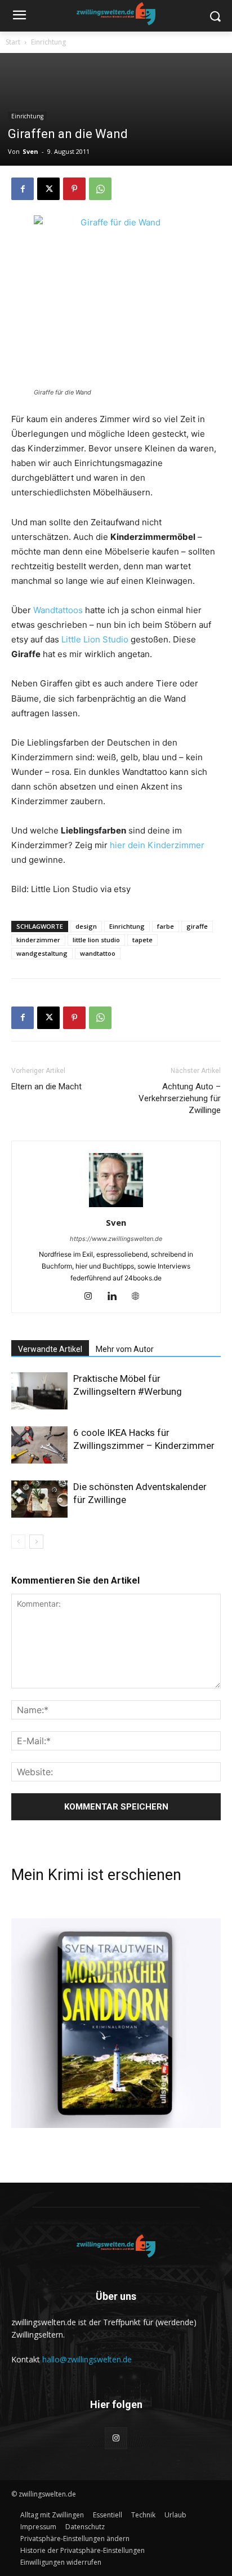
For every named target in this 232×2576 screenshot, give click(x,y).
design (86, 926)
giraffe (197, 926)
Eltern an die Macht (46, 1087)
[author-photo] (116, 1207)
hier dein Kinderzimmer (157, 845)
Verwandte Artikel (50, 1349)
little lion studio (96, 940)
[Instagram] (93, 1297)
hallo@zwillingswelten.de (87, 2359)
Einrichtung (48, 42)
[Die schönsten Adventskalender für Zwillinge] (39, 1499)
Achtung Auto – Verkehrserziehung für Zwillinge (180, 1098)
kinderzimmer (38, 940)
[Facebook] (23, 189)
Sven (30, 151)
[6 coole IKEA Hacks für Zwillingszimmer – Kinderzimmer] (39, 1445)
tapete (142, 940)
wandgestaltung (42, 953)
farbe (166, 926)
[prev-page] (18, 1542)
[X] (48, 189)
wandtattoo (98, 953)
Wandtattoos (58, 610)
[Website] (140, 1297)
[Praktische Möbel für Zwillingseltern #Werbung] (39, 1391)
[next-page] (36, 1542)
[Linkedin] (116, 1297)
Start (13, 42)
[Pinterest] (74, 189)
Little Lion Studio (95, 639)
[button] (75, 2539)
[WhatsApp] (100, 189)
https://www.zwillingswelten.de (116, 1239)
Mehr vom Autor (125, 1349)
